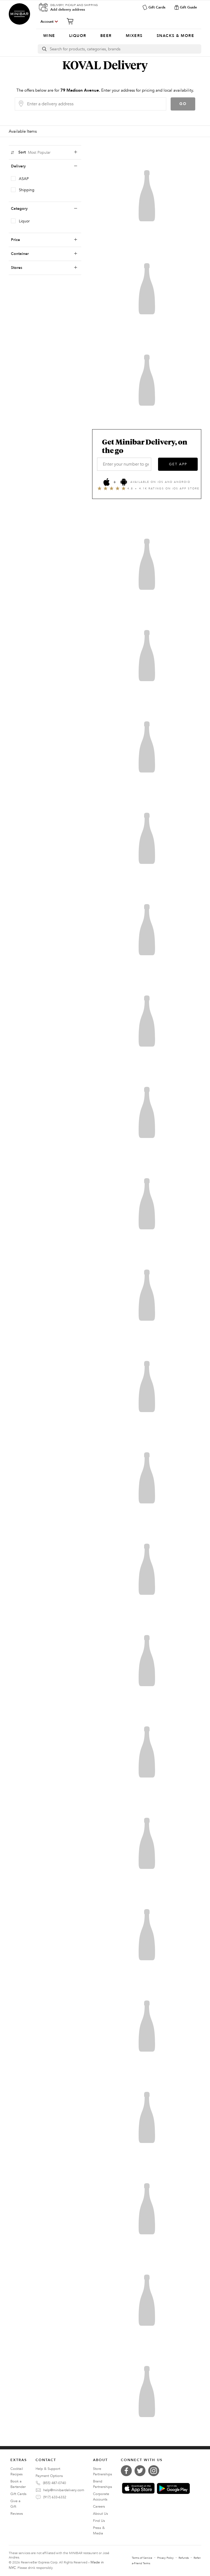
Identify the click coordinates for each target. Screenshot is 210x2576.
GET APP (178, 464)
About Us (100, 2514)
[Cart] (72, 21)
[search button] (44, 49)
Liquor (24, 221)
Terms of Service (142, 2558)
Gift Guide (188, 7)
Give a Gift (15, 2504)
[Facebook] (128, 2471)
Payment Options (49, 2476)
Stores (17, 268)
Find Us (99, 2521)
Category (19, 209)
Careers (99, 2507)
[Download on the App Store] (138, 2488)
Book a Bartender (18, 2484)
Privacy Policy (165, 2558)
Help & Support (48, 2469)
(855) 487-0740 (54, 2483)
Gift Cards (157, 7)
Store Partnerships (103, 2472)
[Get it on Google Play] (173, 2488)
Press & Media (99, 2531)
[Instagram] (155, 2471)
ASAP (24, 179)
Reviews (17, 2514)
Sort (34, 152)
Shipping (27, 190)
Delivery (18, 166)
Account (47, 22)
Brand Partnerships (103, 2484)
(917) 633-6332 (55, 2497)
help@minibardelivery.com (64, 2490)
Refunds (184, 2558)
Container (20, 254)
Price (15, 240)
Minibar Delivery (19, 14)
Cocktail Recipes (17, 2472)
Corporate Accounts (101, 2497)
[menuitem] (49, 36)
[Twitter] (141, 2471)
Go (183, 104)
